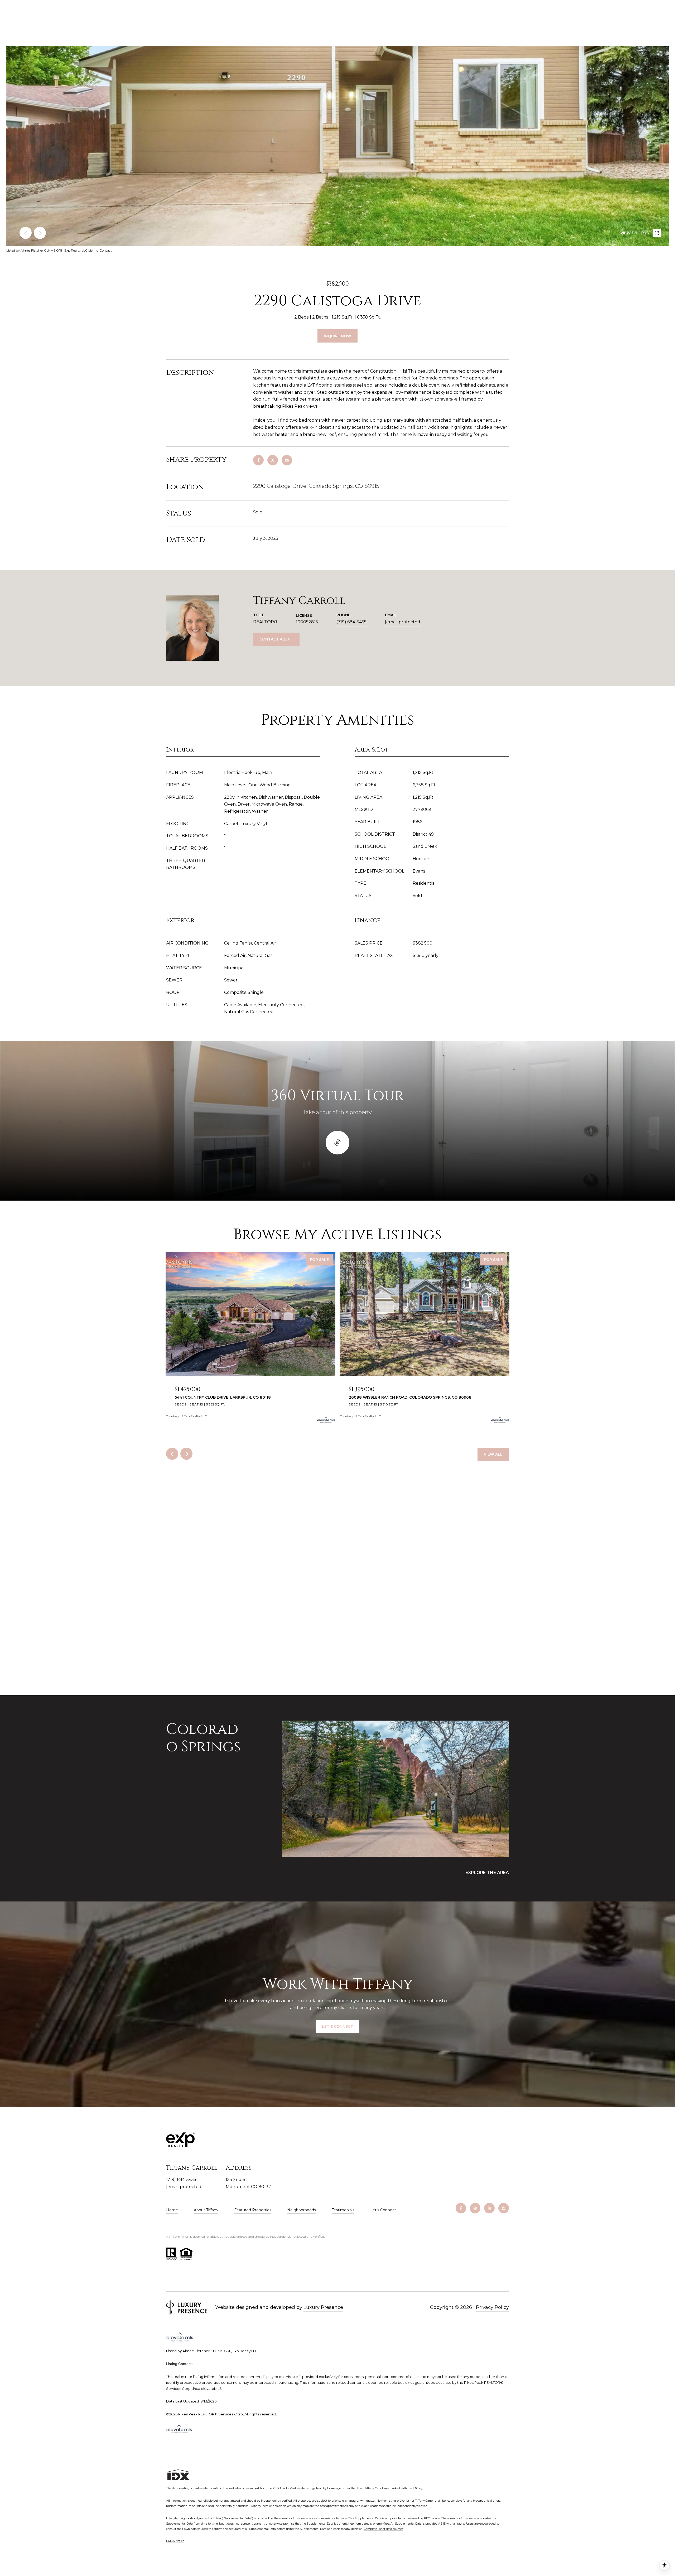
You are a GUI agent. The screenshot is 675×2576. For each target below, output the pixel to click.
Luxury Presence (323, 2307)
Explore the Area (487, 1873)
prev (26, 233)
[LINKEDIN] (489, 2208)
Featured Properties (253, 2210)
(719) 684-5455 (351, 622)
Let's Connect (383, 2210)
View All (493, 1454)
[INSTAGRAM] (475, 2208)
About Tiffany (206, 2210)
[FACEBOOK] (461, 2208)
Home (172, 2210)
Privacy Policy (492, 2307)
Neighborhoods (302, 2210)
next (40, 233)
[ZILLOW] (504, 2208)
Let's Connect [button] (337, 2026)
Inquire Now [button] (337, 336)
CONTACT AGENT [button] (276, 639)
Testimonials (343, 2210)
